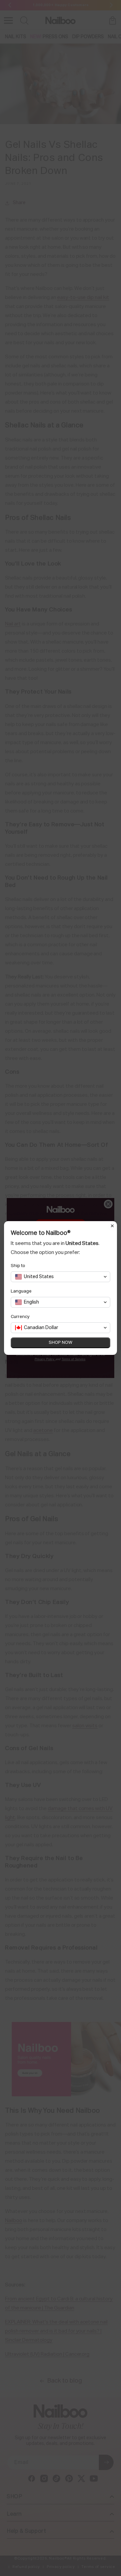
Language (21, 1291)
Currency (20, 1317)
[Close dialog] (112, 1226)
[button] (61, 1277)
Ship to (18, 1266)
